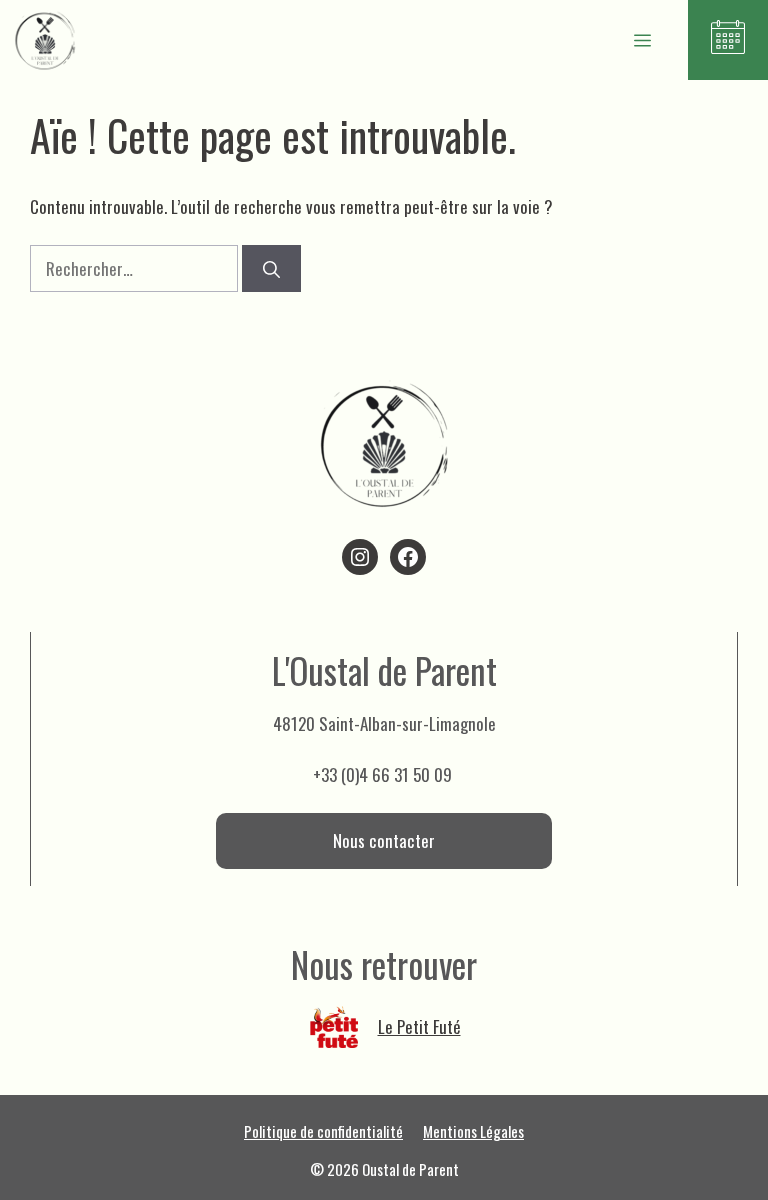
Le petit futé (419, 1026)
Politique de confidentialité (323, 1131)
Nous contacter (384, 840)
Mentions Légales (473, 1131)
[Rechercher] (271, 269)
